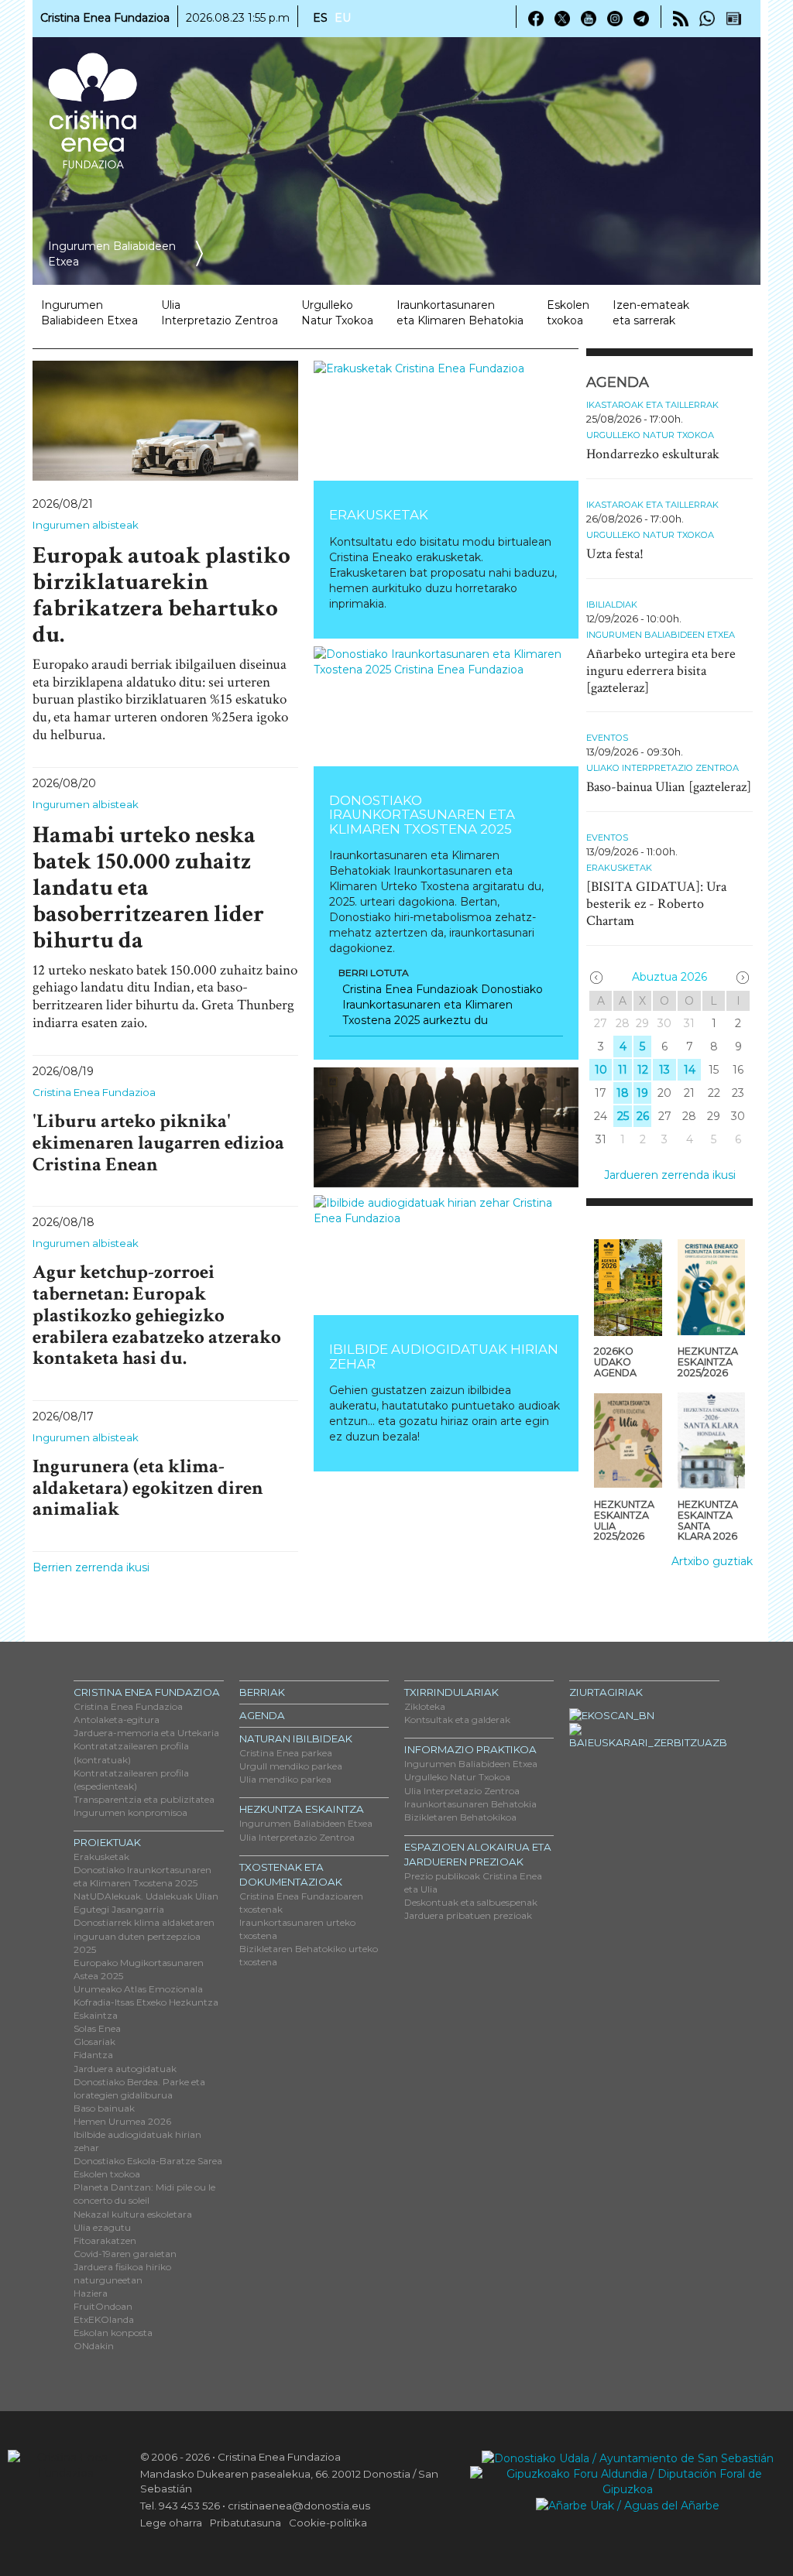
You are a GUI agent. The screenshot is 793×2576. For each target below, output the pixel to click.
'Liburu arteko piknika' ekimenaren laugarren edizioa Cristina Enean (158, 1142)
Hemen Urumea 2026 (122, 2121)
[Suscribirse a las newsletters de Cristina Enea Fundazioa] (733, 18)
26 (643, 1116)
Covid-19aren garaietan (125, 2254)
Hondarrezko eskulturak (653, 454)
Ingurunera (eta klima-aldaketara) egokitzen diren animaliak (148, 1488)
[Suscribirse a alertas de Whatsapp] (707, 18)
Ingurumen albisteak (86, 525)
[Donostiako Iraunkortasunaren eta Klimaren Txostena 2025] (446, 706)
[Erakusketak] (446, 421)
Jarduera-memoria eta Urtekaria (146, 1733)
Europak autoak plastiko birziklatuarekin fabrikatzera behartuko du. (161, 595)
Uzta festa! (615, 554)
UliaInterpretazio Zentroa (220, 313)
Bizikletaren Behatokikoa (460, 1817)
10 (601, 1070)
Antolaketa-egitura (117, 1720)
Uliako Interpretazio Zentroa (663, 768)
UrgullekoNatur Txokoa (337, 313)
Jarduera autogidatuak (125, 2069)
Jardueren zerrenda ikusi (670, 1175)
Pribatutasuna (245, 2523)
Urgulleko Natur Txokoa (650, 435)
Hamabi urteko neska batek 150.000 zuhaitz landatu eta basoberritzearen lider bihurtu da (148, 888)
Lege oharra (171, 2523)
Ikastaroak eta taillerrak (652, 405)
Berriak (262, 1692)
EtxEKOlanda (104, 2319)
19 (642, 1093)
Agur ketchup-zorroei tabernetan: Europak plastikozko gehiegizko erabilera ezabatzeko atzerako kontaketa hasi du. (157, 1315)
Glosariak (94, 2042)
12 (643, 1070)
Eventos (607, 738)
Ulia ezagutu (102, 2227)
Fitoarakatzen (105, 2240)
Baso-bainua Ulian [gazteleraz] (669, 787)
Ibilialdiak (612, 605)
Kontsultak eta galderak (457, 1720)
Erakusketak (379, 515)
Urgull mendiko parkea (291, 1766)
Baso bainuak (104, 2108)
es (320, 18)
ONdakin (94, 2346)
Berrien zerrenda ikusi (91, 1567)
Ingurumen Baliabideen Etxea (661, 635)
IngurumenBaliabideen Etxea (89, 313)
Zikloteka (425, 1706)
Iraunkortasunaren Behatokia (470, 1804)
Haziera (91, 2293)
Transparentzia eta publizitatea (144, 1799)
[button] (333, 1127)
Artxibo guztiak (712, 1561)
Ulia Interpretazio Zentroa (297, 1837)
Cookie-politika (328, 2523)
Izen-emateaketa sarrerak (651, 313)
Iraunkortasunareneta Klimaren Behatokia (460, 313)
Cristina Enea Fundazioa (94, 1092)
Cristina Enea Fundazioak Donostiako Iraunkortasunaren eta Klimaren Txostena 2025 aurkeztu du (443, 1005)
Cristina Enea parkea (286, 1753)
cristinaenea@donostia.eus (299, 2506)
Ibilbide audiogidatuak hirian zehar (444, 1356)
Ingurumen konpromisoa (130, 1812)
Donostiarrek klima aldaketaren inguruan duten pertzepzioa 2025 (144, 1935)
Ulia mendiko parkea (285, 1779)
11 (623, 1070)
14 (690, 1070)
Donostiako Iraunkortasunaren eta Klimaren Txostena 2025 (422, 815)
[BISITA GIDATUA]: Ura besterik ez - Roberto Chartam (656, 904)
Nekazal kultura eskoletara (133, 2214)
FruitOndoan (103, 2306)
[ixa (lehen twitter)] (562, 18)
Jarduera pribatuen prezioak (468, 1915)
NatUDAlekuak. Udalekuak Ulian (146, 1896)
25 (623, 1116)
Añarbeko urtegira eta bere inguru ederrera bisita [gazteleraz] (661, 671)
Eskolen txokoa (568, 313)
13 (664, 1070)
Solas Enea (97, 2028)
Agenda (262, 1715)
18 (623, 1093)
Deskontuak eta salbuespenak (471, 1902)
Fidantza (93, 2055)
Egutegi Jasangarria (119, 1909)
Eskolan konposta (113, 2333)
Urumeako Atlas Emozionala (138, 1989)
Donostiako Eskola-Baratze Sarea (148, 2161)
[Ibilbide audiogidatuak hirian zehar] (446, 1255)
